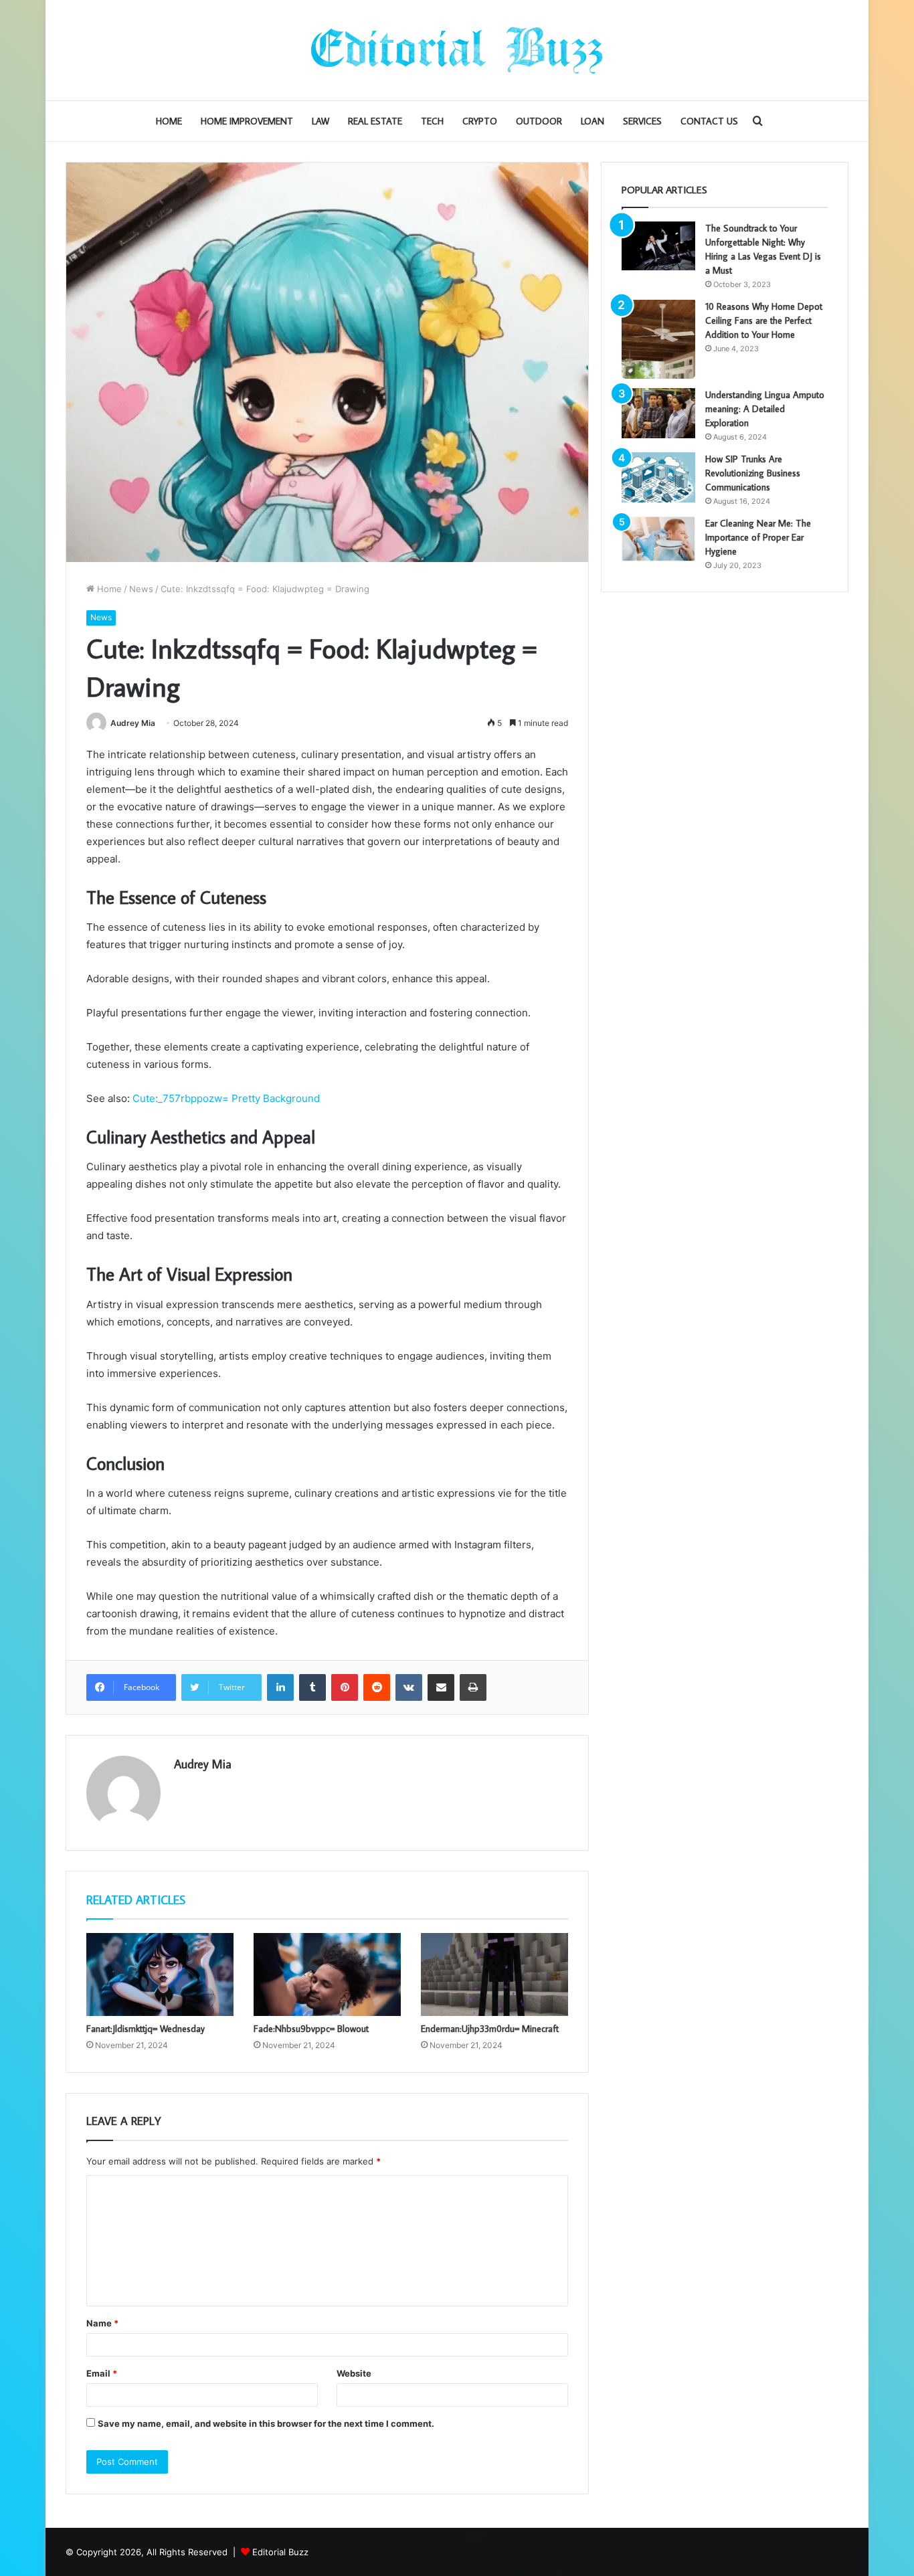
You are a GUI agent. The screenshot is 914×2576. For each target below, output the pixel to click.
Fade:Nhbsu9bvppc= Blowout (311, 2029)
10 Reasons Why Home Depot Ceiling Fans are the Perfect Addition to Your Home (764, 320)
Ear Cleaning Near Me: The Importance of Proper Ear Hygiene (758, 537)
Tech (432, 121)
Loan (592, 121)
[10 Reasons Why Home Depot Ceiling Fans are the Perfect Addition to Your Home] (658, 339)
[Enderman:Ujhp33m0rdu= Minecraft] (494, 1974)
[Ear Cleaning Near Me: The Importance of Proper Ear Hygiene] (658, 539)
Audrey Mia (133, 723)
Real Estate (375, 121)
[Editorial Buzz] (457, 50)
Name (102, 2323)
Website (354, 2373)
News (141, 589)
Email (102, 2373)
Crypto (480, 121)
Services (642, 121)
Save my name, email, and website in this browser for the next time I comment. (266, 2423)
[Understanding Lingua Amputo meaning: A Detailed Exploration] (658, 413)
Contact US (709, 121)
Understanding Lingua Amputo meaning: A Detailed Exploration (765, 409)
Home (169, 121)
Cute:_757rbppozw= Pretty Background (226, 1098)
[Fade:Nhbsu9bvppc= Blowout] (327, 1974)
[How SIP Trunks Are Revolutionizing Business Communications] (658, 477)
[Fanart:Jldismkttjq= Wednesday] (160, 1974)
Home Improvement (247, 121)
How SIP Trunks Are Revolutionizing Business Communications (753, 473)
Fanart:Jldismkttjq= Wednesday (146, 2029)
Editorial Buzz (280, 2552)
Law (321, 121)
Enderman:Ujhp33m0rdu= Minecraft (490, 2029)
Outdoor (539, 121)
